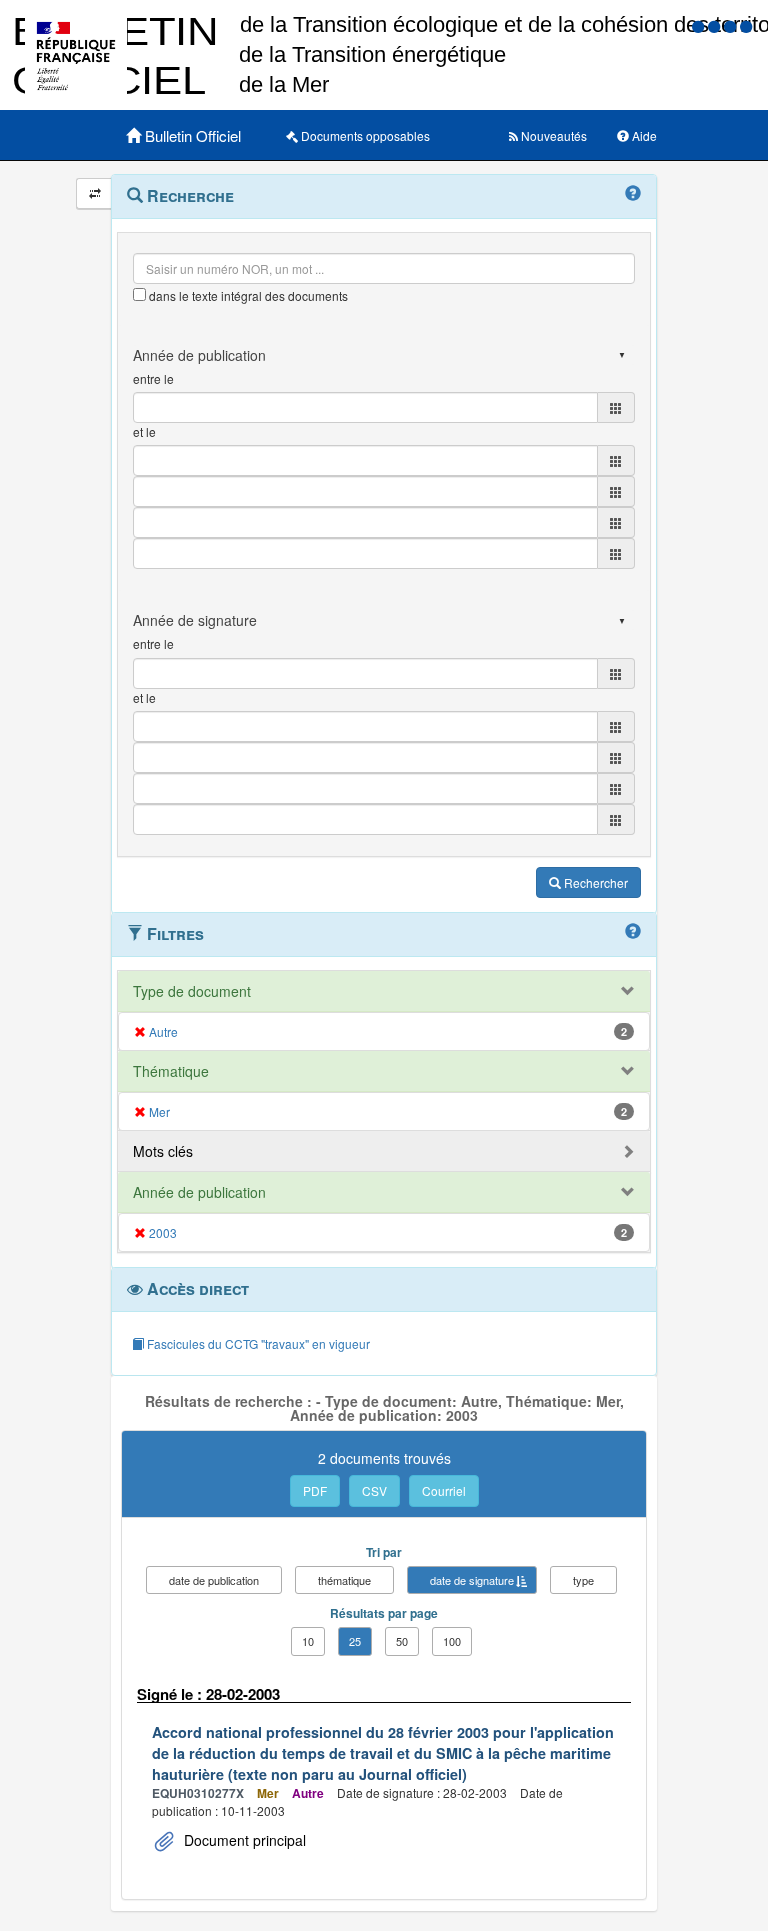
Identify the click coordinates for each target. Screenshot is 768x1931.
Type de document (192, 991)
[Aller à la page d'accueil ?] (746, 25)
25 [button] (355, 1641)
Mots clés (163, 1151)
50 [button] (402, 1641)
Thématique (171, 1071)
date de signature (472, 1580)
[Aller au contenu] (716, 25)
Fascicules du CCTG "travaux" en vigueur (257, 1343)
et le (144, 431)
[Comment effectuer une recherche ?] (633, 194)
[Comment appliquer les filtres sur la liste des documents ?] (633, 932)
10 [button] (308, 1641)
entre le (153, 378)
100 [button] (452, 1641)
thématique (344, 1580)
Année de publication (199, 1192)
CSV (374, 1490)
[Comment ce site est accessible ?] (700, 25)
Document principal (243, 1840)
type (583, 1580)
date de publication (214, 1580)
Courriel (444, 1490)
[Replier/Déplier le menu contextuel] (94, 193)
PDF (315, 1490)
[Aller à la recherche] (732, 25)
